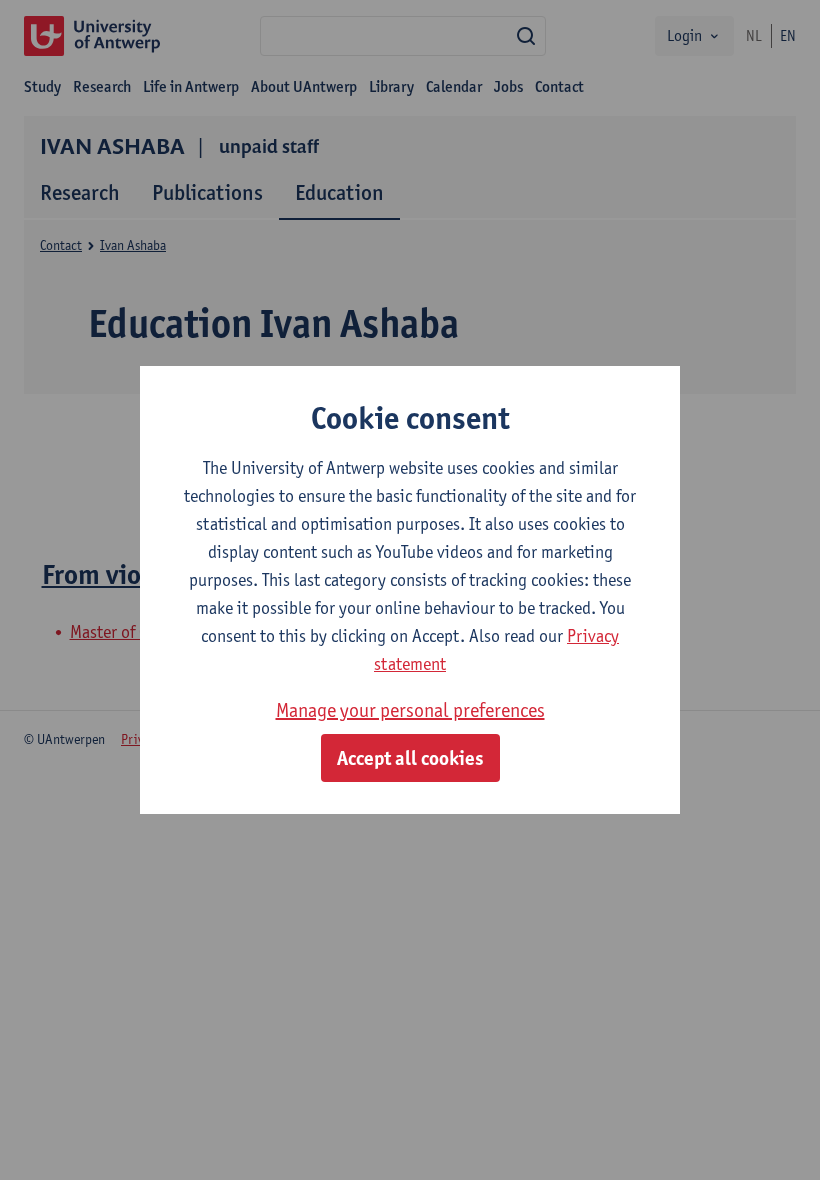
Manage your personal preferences (410, 710)
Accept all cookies (410, 758)
